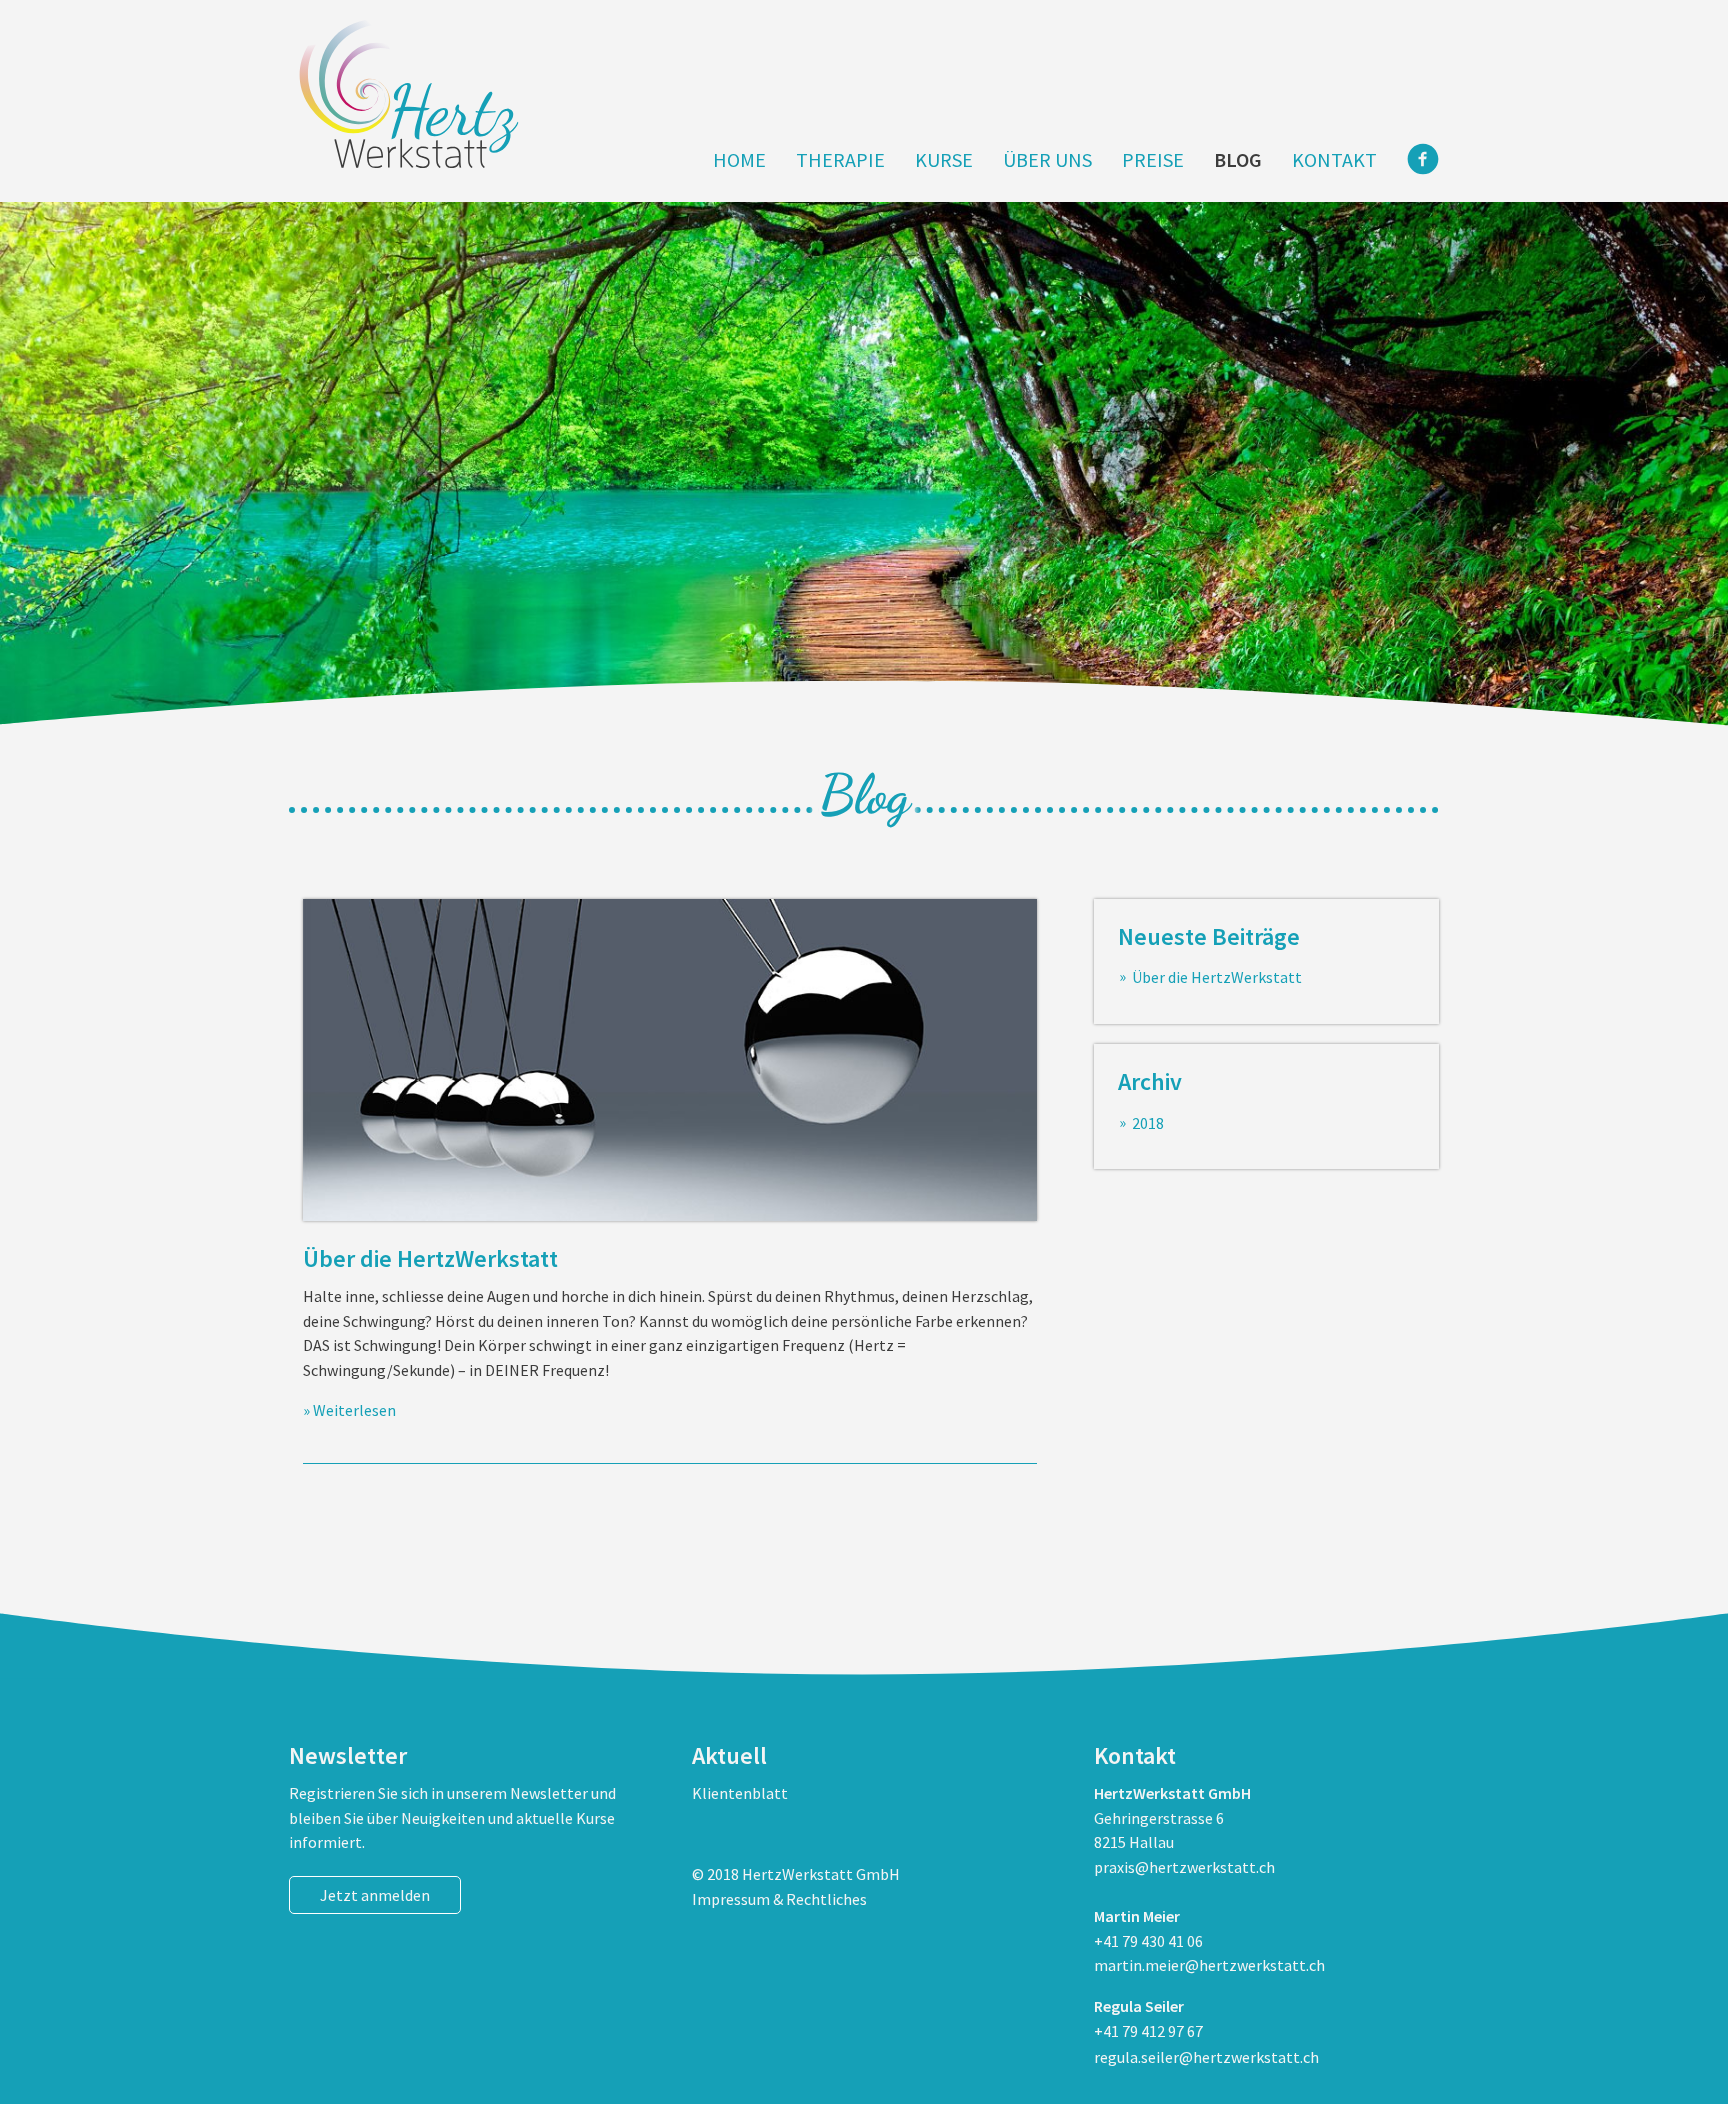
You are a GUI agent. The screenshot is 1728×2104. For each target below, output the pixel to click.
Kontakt (1334, 159)
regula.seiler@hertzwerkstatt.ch (1206, 2057)
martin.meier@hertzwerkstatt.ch (1209, 1965)
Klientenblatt (740, 1793)
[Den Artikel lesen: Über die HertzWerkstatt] (670, 1060)
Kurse (944, 159)
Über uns (1047, 159)
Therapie (840, 159)
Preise (1153, 159)
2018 (1148, 1123)
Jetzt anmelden (375, 1895)
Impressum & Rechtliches (779, 1899)
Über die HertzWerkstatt (430, 1258)
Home (739, 159)
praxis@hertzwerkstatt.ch (1184, 1867)
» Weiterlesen (349, 1410)
